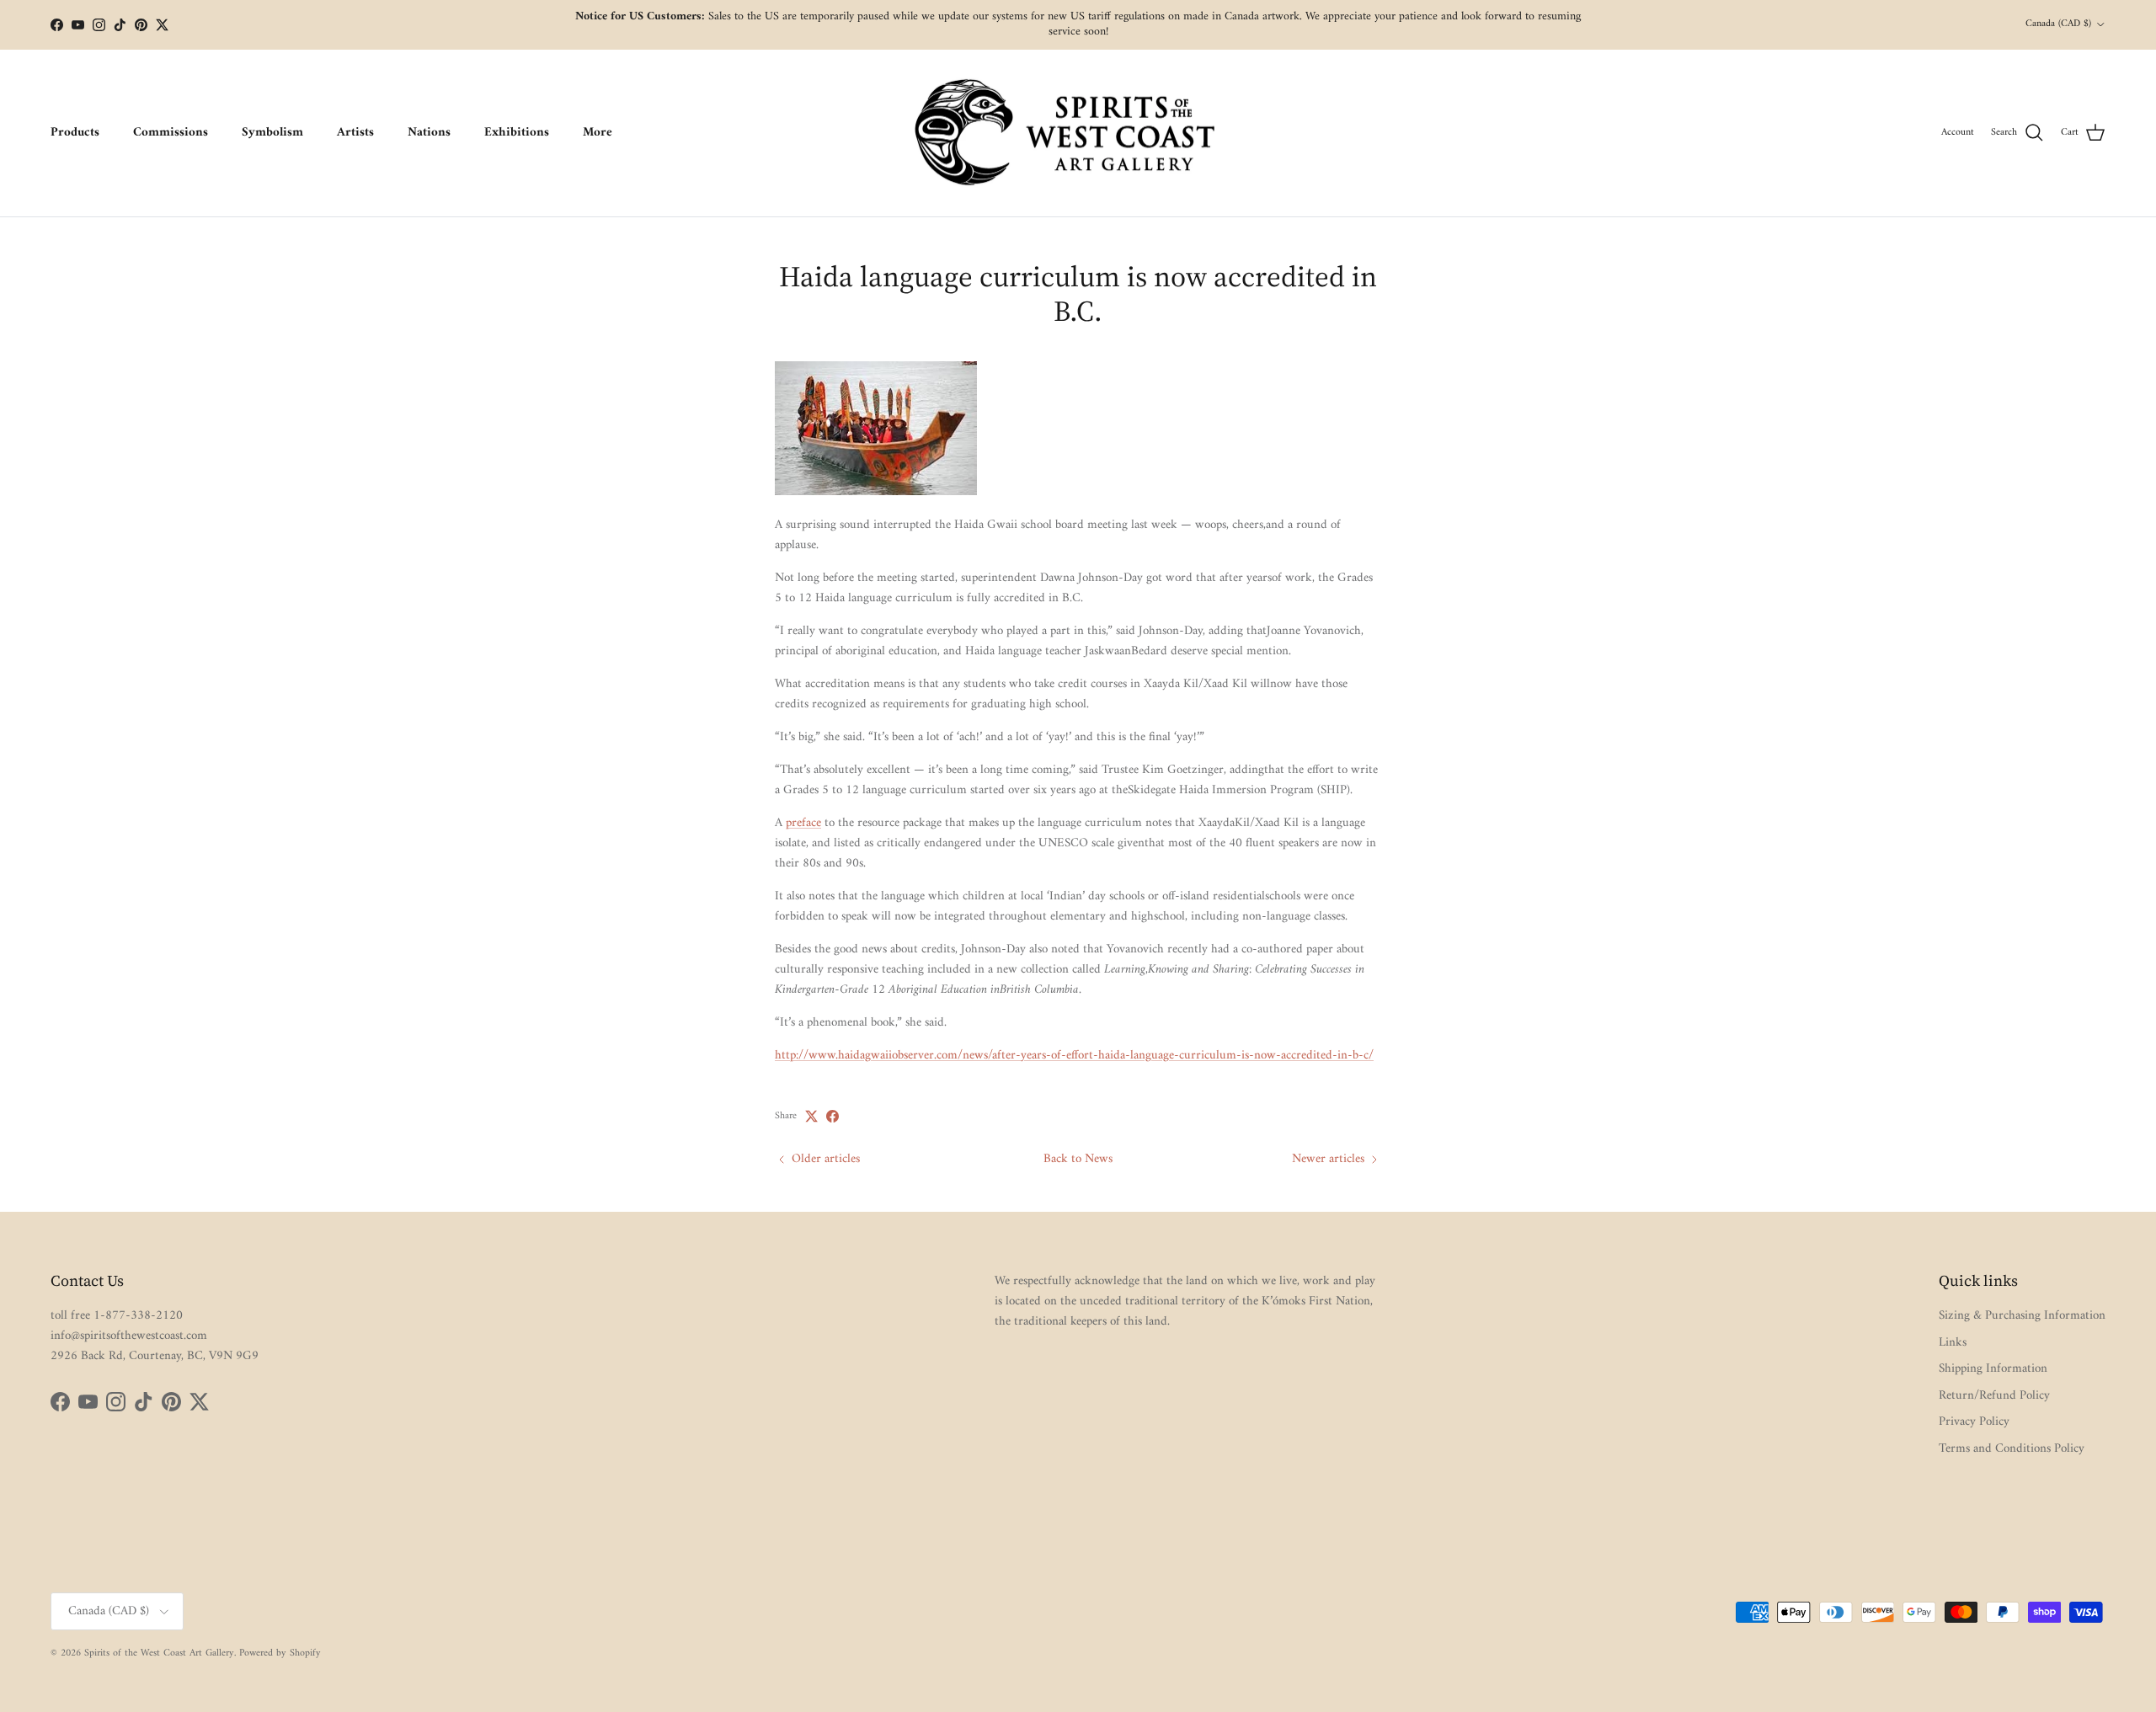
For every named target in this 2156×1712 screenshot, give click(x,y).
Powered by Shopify (280, 1653)
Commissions (171, 133)
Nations (429, 133)
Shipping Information (1993, 1369)
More (598, 133)
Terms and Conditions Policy (2012, 1449)
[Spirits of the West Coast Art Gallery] (1078, 133)
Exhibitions (517, 133)
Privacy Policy (1974, 1422)
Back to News (1078, 1159)
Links (1953, 1343)
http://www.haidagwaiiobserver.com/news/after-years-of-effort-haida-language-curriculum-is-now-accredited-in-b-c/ (1074, 1056)
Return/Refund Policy (1994, 1396)
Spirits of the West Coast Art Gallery (159, 1653)
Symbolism (272, 133)
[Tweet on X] (811, 1116)
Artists (355, 133)
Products (75, 133)
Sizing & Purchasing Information (2022, 1316)
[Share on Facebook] (833, 1116)
